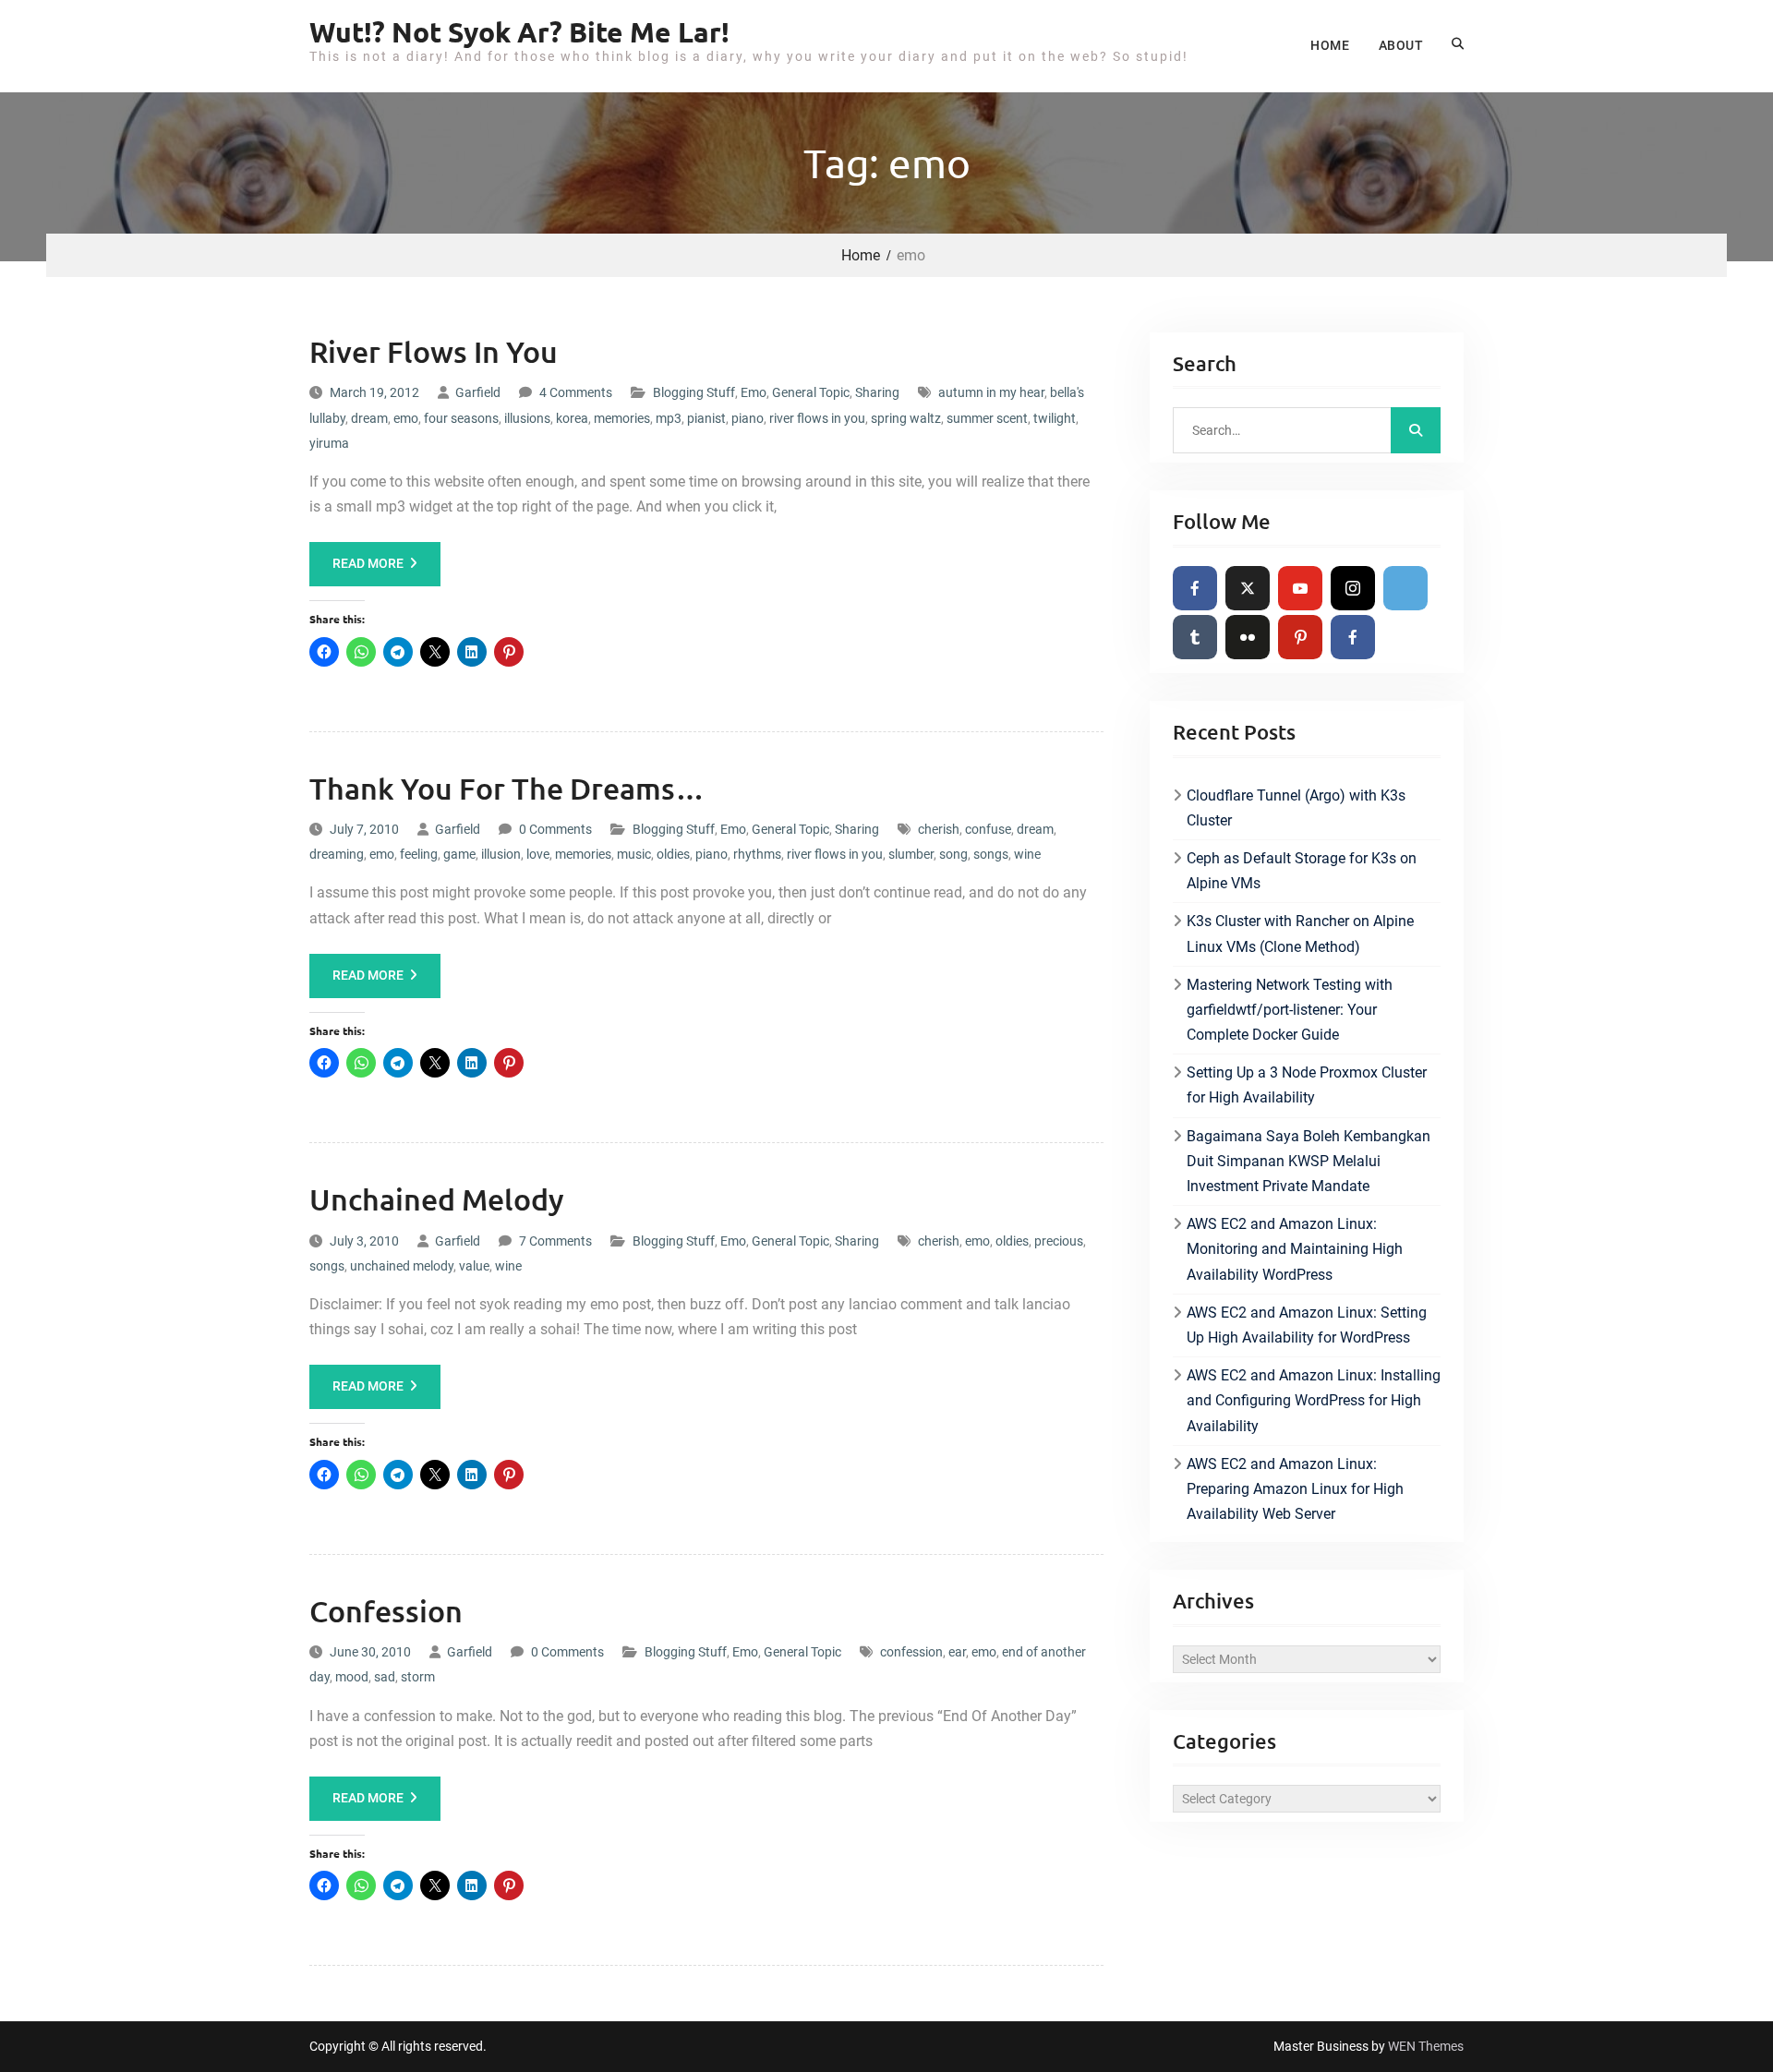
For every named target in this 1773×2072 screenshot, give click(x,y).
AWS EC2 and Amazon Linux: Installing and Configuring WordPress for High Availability (1314, 1400)
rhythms (757, 854)
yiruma (329, 443)
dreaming (337, 854)
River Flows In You (434, 351)
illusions (527, 418)
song (953, 854)
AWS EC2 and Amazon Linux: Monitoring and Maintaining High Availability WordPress (1295, 1249)
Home (1330, 45)
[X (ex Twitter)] (1248, 588)
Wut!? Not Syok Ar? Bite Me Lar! (519, 32)
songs (991, 854)
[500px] (1405, 588)
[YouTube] (1300, 588)
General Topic (811, 392)
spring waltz (906, 418)
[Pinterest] (1300, 637)
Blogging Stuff (694, 392)
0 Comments (555, 829)
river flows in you (817, 418)
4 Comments (576, 392)
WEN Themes (1426, 2046)
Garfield (478, 392)
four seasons (461, 418)
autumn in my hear (991, 392)
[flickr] (1248, 637)
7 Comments (555, 1241)
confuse (988, 829)
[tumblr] (1195, 637)
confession (911, 1652)
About (1401, 45)
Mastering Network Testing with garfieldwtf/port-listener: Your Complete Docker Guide (1290, 1010)
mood (352, 1677)
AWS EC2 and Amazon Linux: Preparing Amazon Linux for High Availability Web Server (1295, 1489)
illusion (501, 854)
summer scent (987, 418)
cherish (939, 829)
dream (369, 418)
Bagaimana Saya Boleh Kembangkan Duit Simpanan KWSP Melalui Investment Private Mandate (1309, 1161)
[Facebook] (1195, 588)
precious (1059, 1241)
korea (572, 418)
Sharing (877, 392)
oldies (673, 854)
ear (957, 1652)
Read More (368, 563)
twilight (1055, 418)
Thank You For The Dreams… (507, 788)
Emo (754, 392)
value (474, 1266)
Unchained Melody (437, 1199)
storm (418, 1677)
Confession (386, 1611)
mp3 (669, 418)
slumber (911, 854)
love (538, 854)
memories (622, 418)
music (634, 854)
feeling (419, 854)
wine (1027, 854)
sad (385, 1677)
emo (406, 418)
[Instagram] (1353, 588)
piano (748, 418)
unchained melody (402, 1266)
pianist (706, 418)
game (459, 854)
